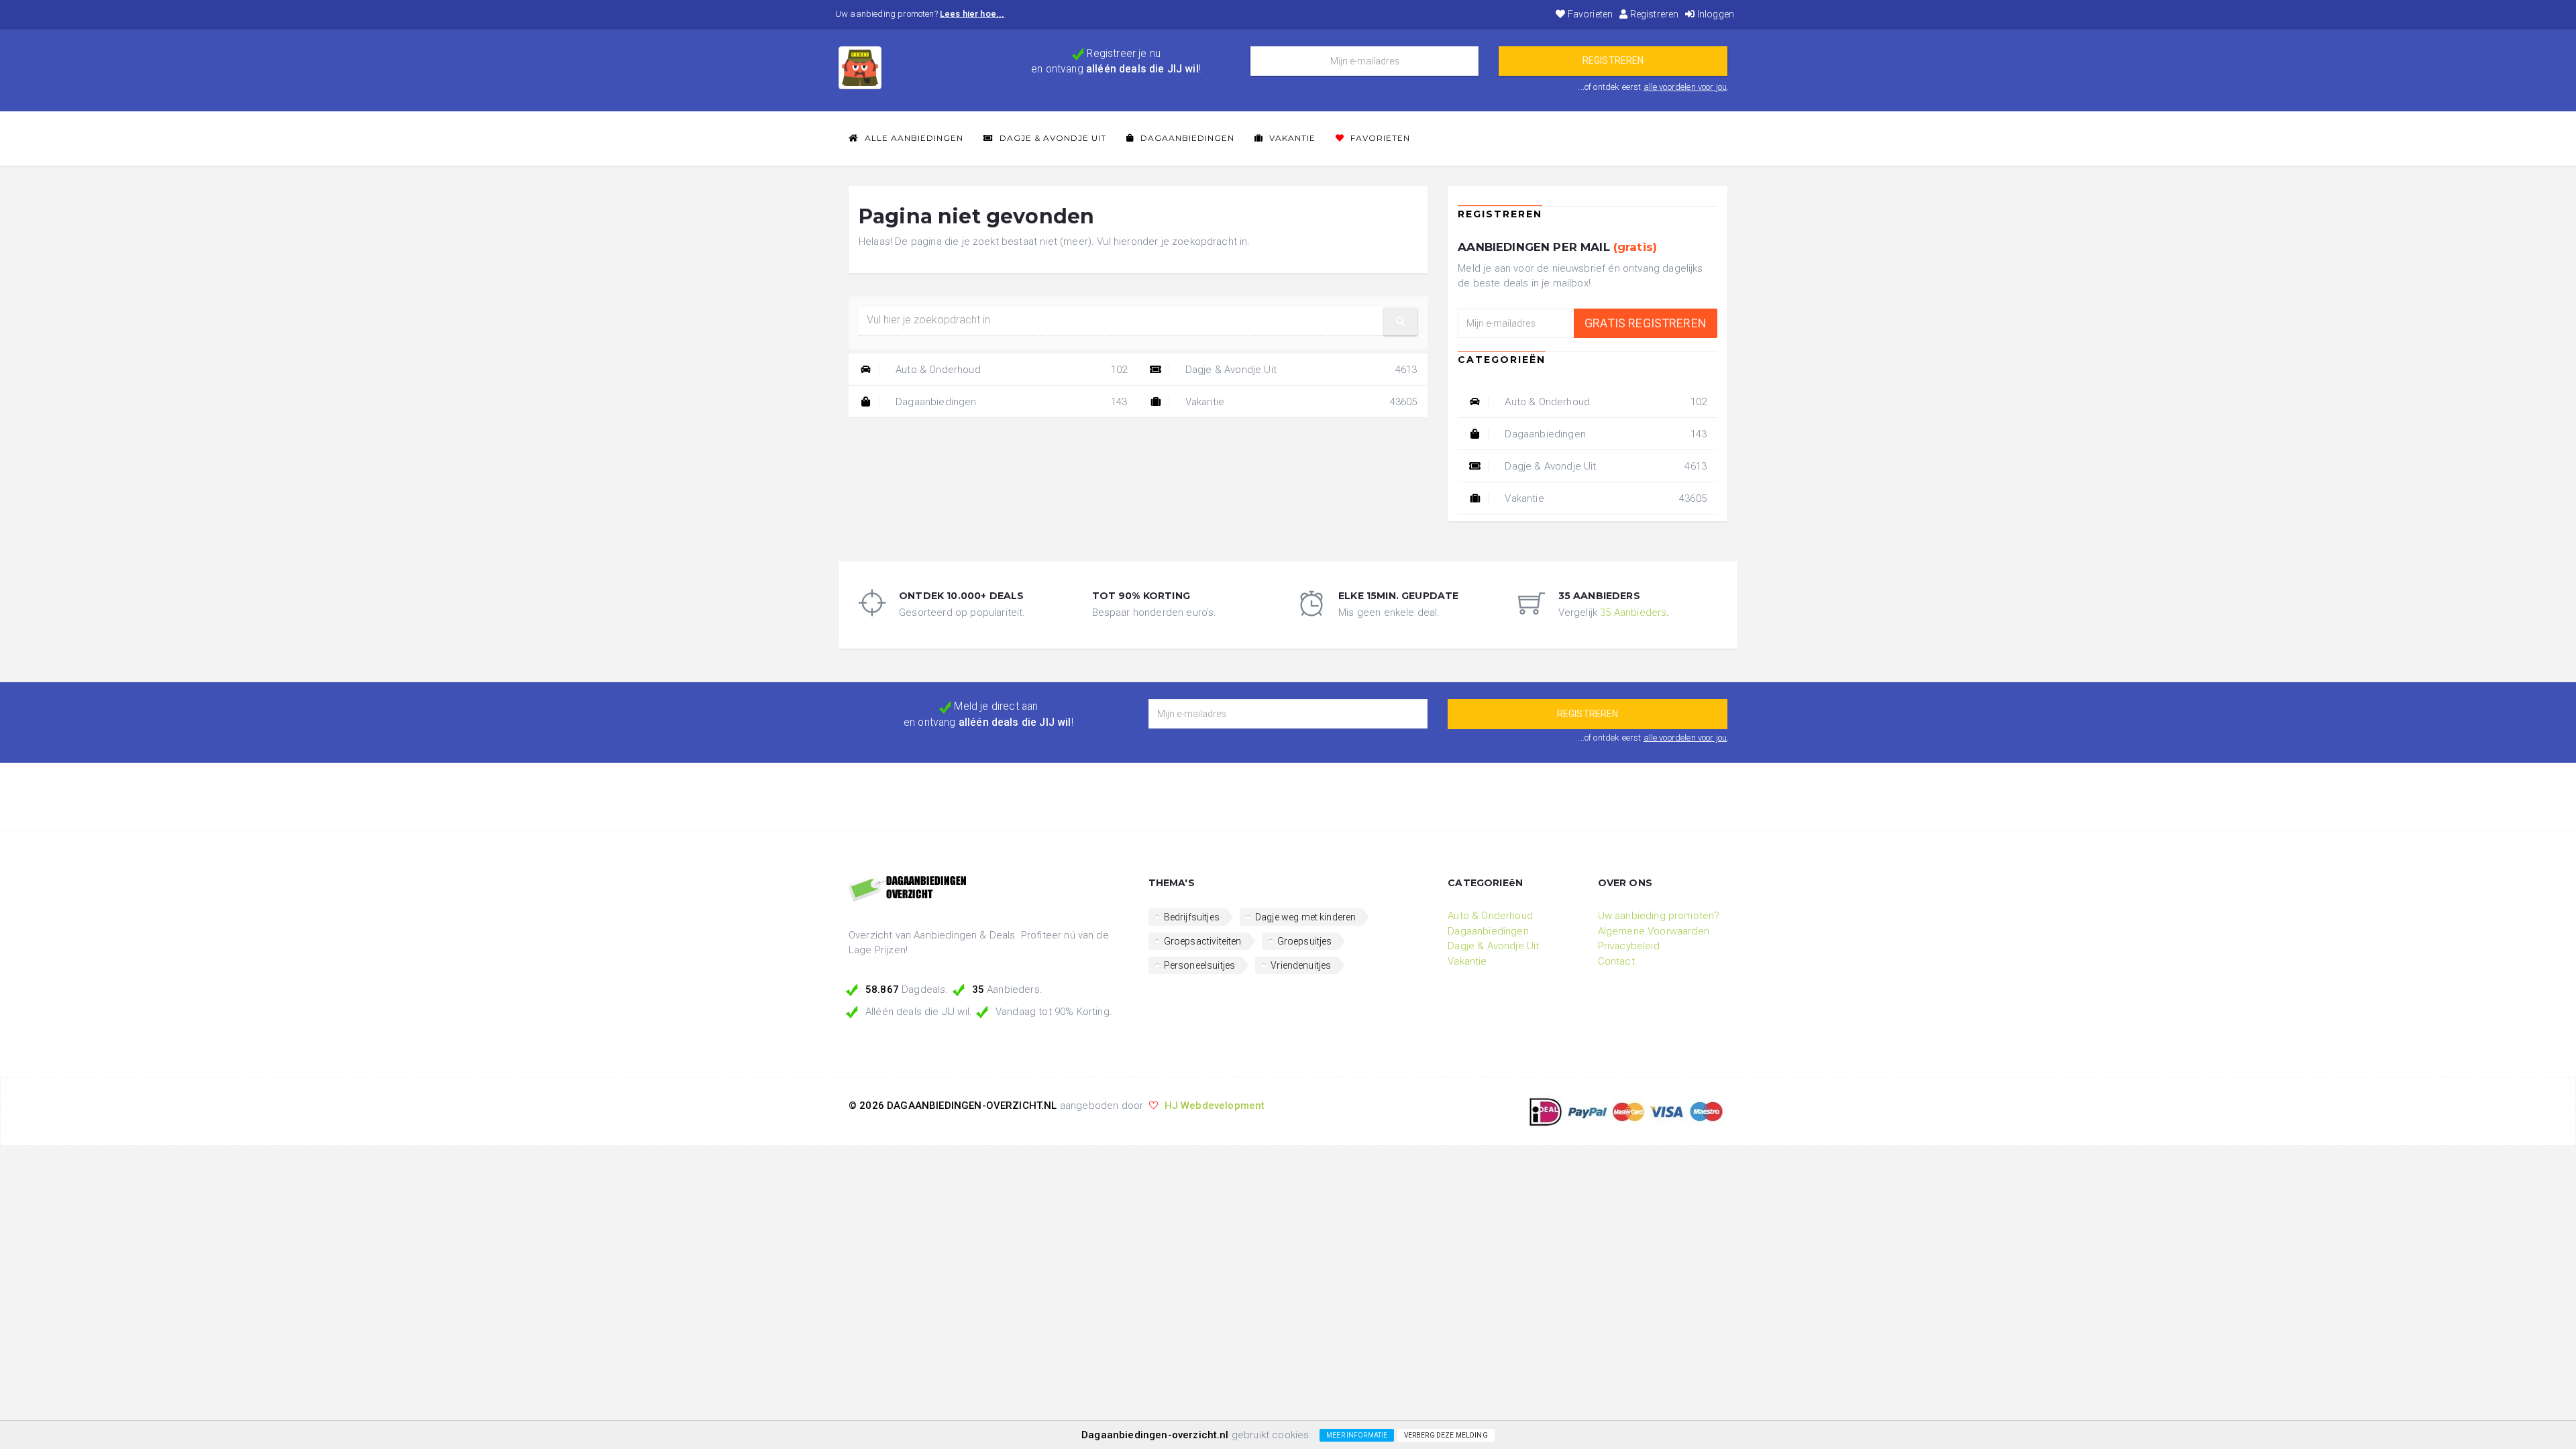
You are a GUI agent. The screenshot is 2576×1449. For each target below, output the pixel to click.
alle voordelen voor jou (1685, 87)
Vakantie (1291, 138)
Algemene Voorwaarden (1654, 931)
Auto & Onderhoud (1010, 370)
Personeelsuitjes (1200, 965)
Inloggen (1715, 14)
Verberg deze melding (1446, 1435)
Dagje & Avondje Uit (1052, 138)
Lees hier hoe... (972, 14)
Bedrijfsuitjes (1192, 917)
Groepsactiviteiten (1203, 941)
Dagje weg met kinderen (1306, 917)
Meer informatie (1357, 1435)
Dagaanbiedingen (1186, 138)
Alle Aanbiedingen (913, 138)
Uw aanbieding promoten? (1659, 916)
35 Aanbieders (1633, 612)
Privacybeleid (1629, 946)
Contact (1616, 961)
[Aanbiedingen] (988, 890)
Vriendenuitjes (1301, 965)
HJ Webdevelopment (1215, 1106)
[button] (1401, 322)
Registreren (1653, 14)
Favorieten (1589, 14)
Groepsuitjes (1305, 941)
